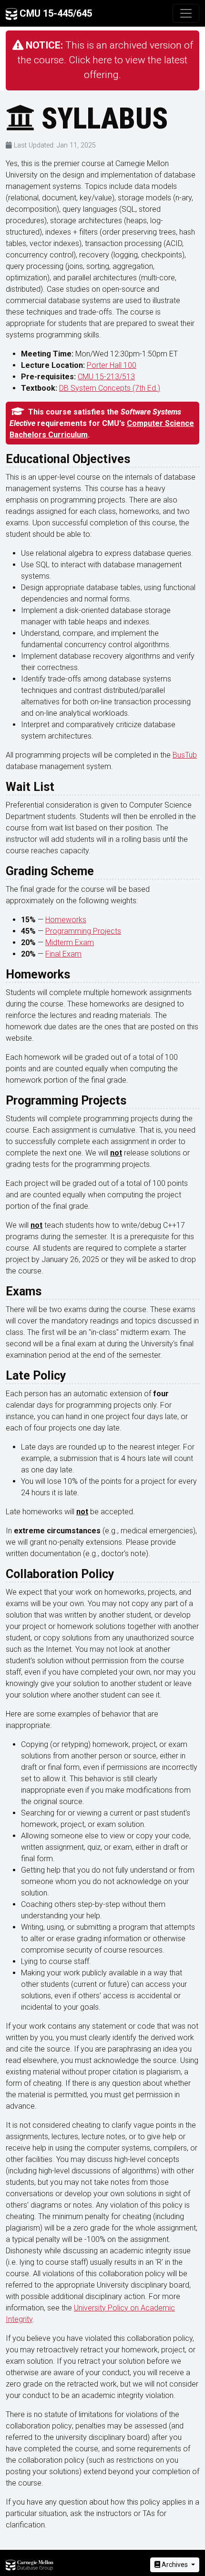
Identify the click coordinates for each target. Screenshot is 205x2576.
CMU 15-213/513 (106, 377)
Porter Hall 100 (112, 365)
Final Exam (63, 954)
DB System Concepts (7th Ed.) (110, 388)
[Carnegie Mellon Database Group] (30, 2565)
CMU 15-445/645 (55, 13)
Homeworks (66, 920)
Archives (175, 2565)
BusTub (185, 755)
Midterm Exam (70, 943)
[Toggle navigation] (186, 13)
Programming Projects (83, 931)
